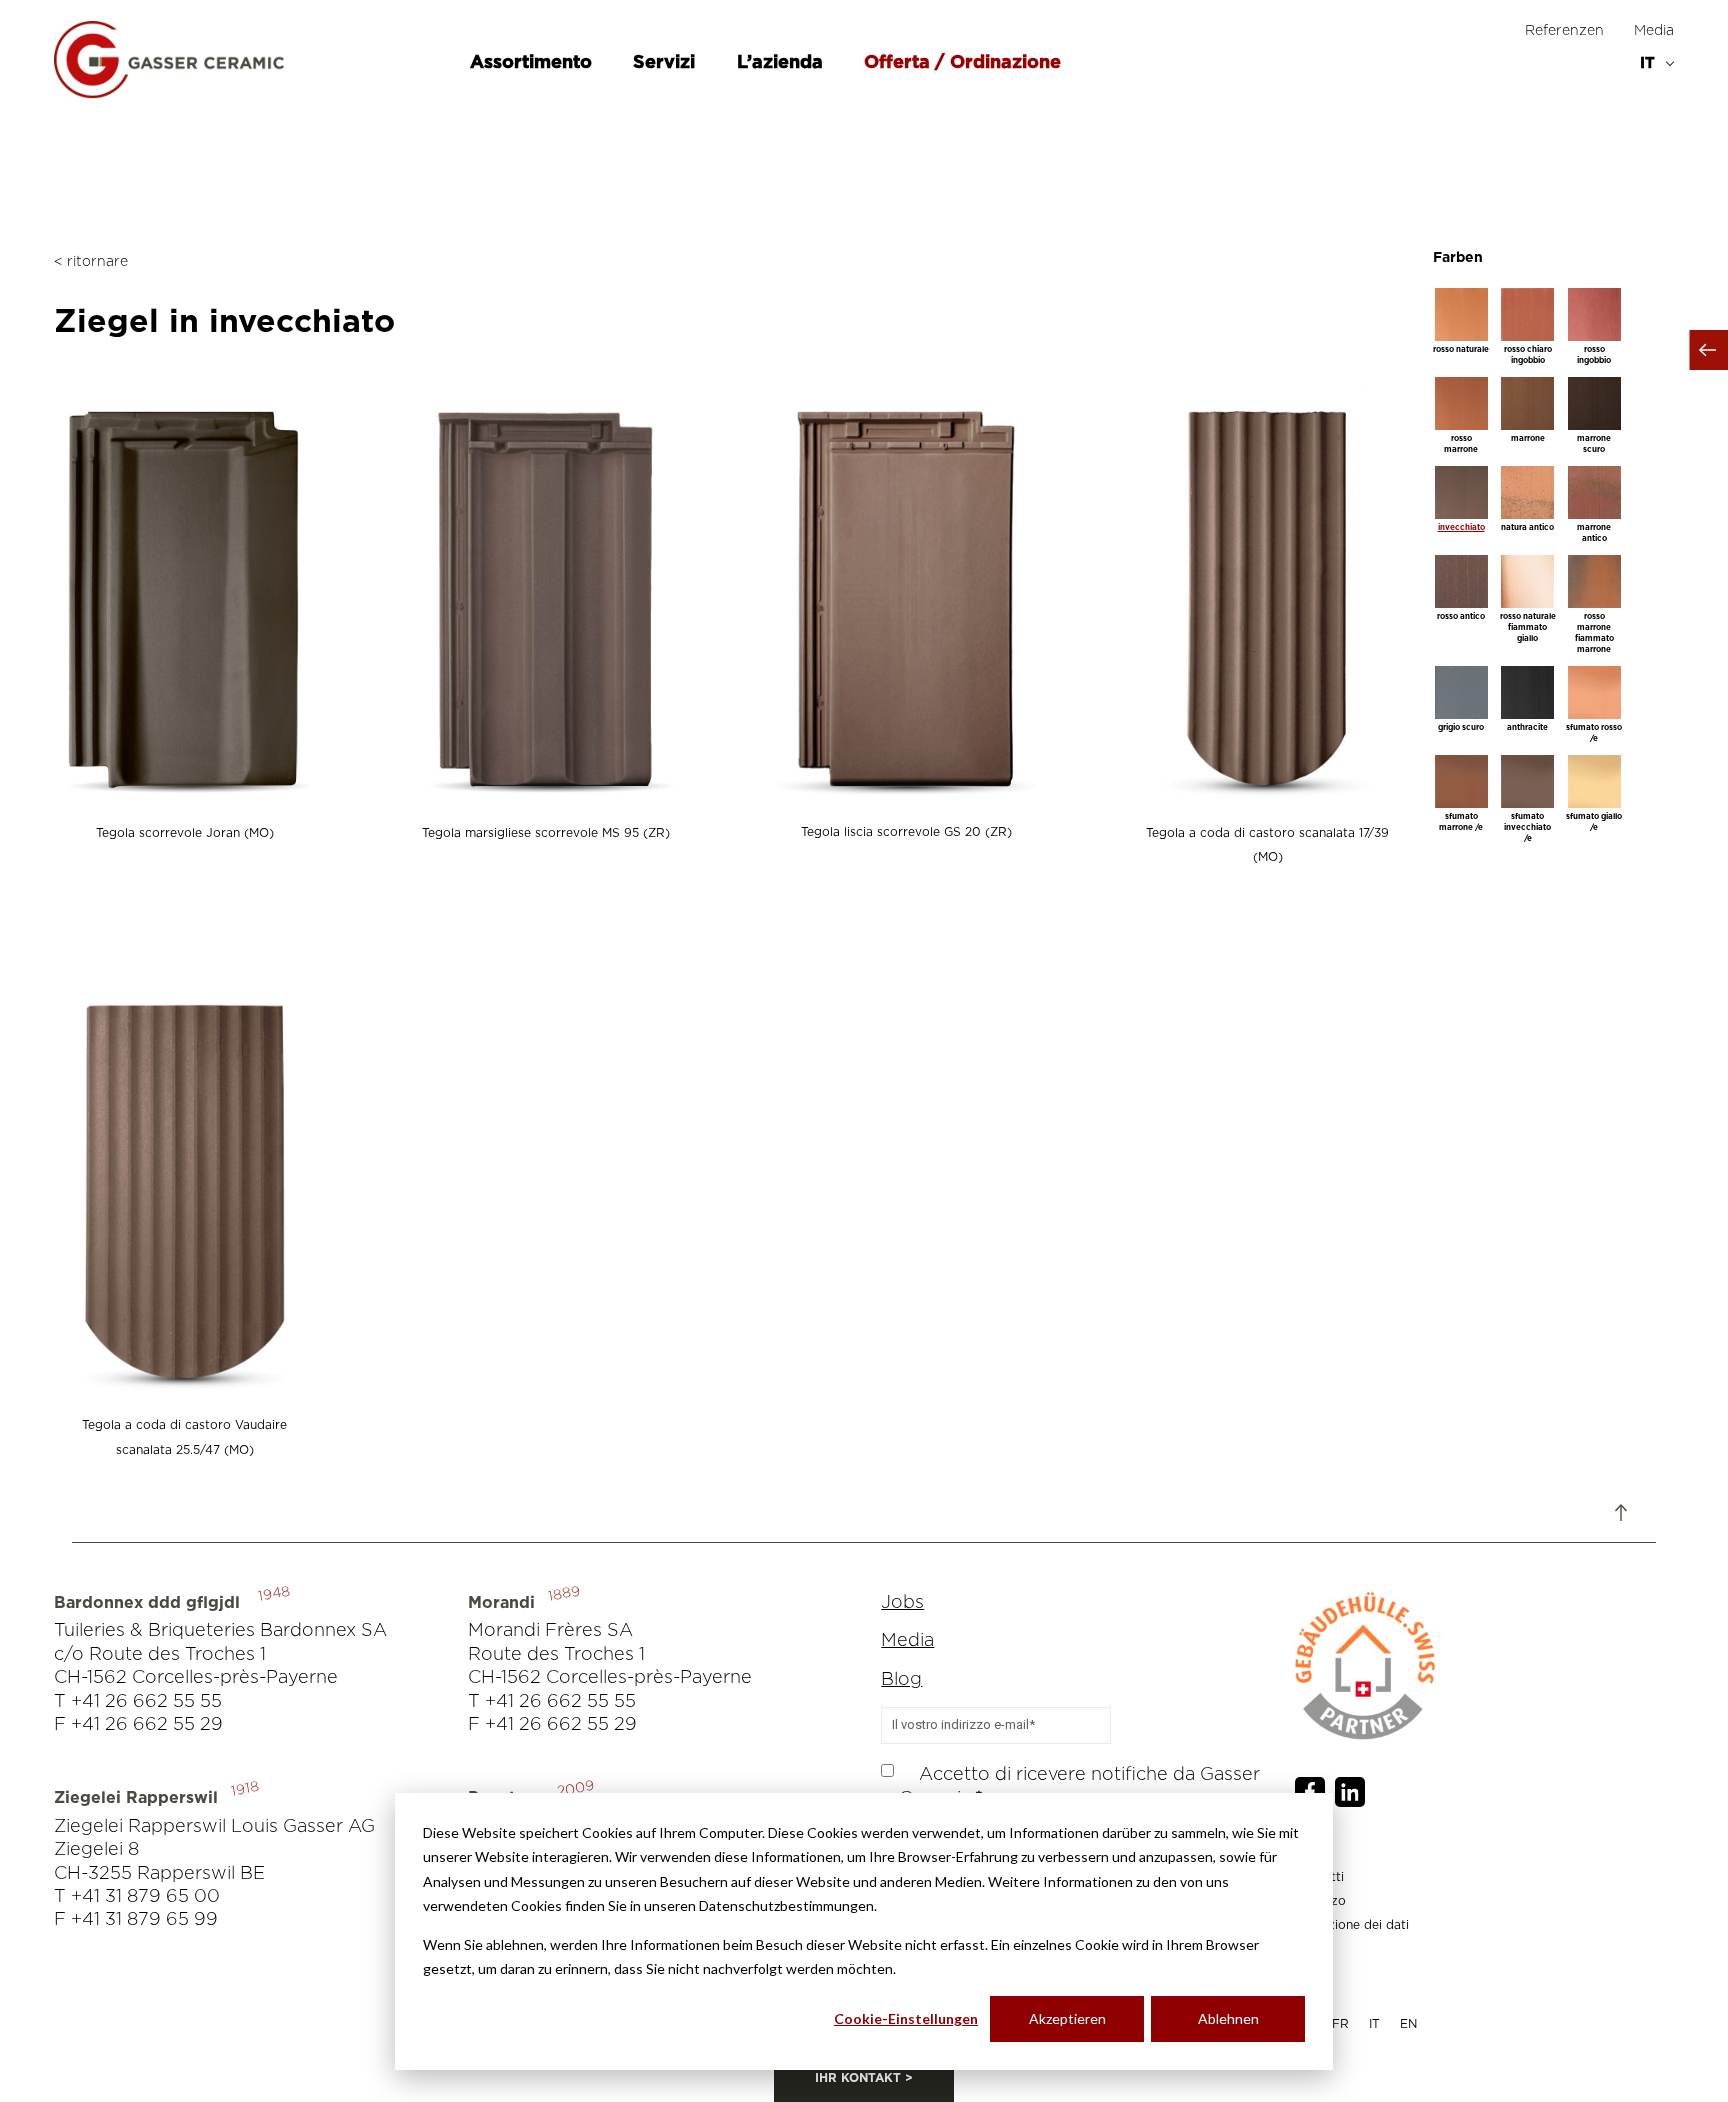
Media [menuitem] (1654, 31)
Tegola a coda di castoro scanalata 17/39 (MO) (1267, 845)
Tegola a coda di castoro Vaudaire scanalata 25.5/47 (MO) (184, 1437)
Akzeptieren (1067, 2018)
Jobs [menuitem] (902, 1603)
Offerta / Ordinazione (962, 63)
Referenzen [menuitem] (1564, 31)
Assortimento (533, 63)
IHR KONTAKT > (864, 2078)
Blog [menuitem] (901, 1680)
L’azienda (782, 63)
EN (1408, 2024)
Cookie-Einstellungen (906, 2018)
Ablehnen (1228, 2018)
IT (1374, 2024)
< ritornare (91, 262)
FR (1340, 2024)
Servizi (666, 63)
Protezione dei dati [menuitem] (1352, 1925)
